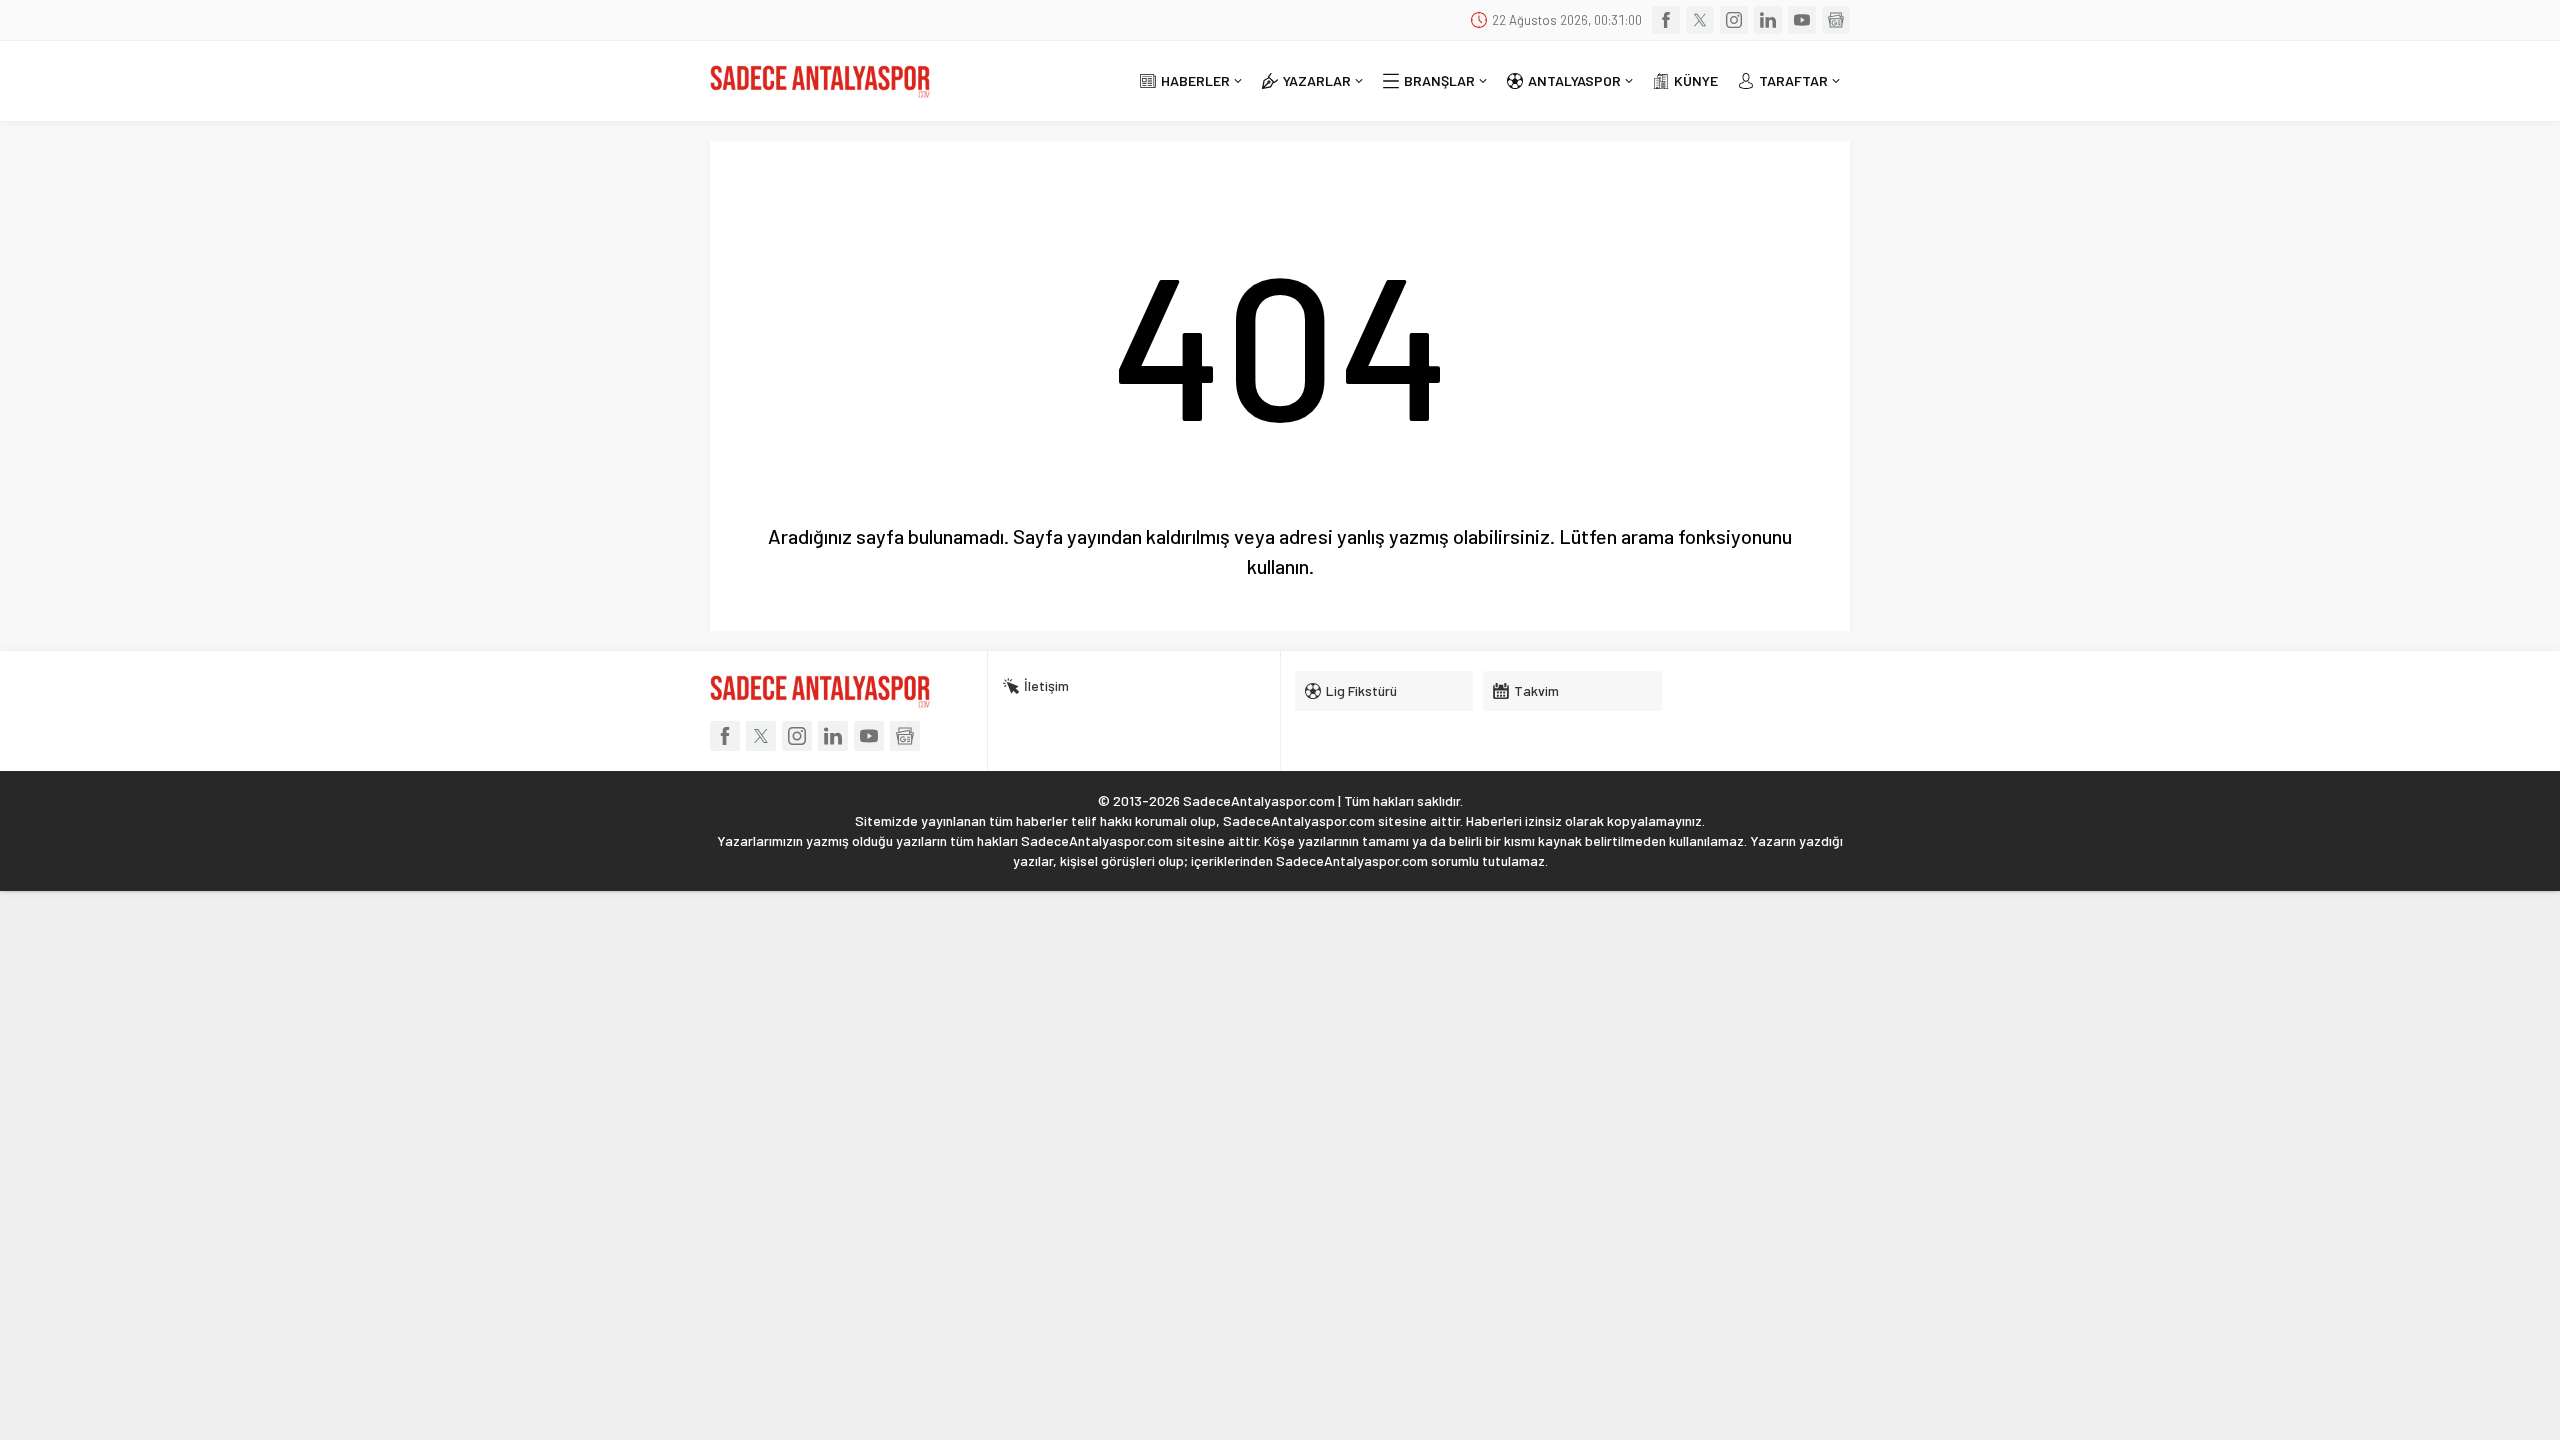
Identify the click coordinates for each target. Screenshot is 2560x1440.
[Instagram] (1734, 20)
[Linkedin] (1768, 20)
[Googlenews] (1836, 20)
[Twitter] (1700, 20)
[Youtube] (1802, 20)
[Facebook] (1666, 20)
